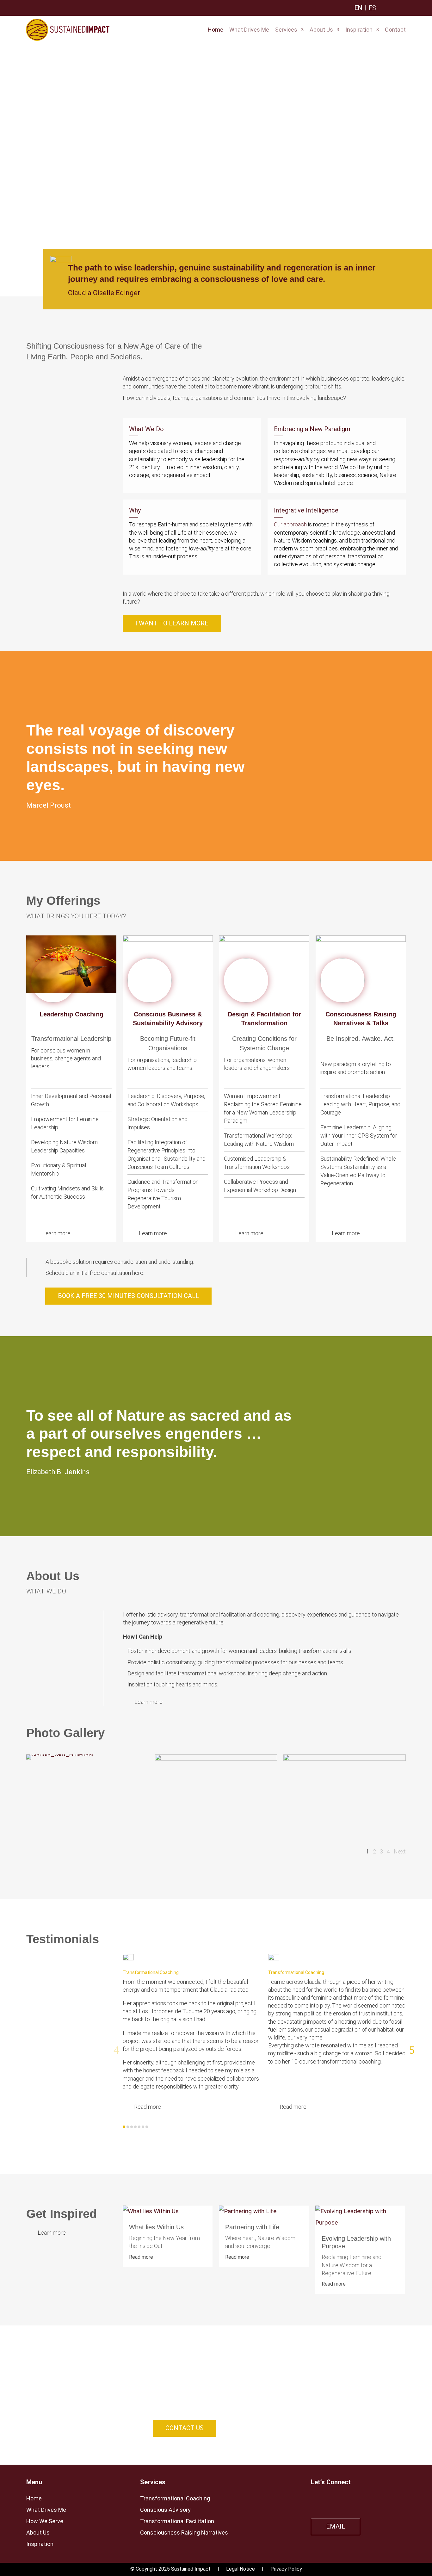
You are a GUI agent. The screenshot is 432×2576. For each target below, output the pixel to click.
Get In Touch (60, 171)
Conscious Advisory (165, 2510)
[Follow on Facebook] (353, 2499)
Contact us (185, 2428)
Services (286, 30)
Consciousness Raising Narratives (184, 2533)
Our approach (290, 524)
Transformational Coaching (175, 2498)
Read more (141, 2257)
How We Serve (45, 2521)
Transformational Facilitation (177, 2521)
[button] (117, 2050)
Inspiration (359, 30)
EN (358, 8)
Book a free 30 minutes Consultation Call (128, 1296)
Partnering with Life (252, 2227)
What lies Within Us (156, 2227)
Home (216, 30)
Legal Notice (241, 2569)
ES (372, 8)
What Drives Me (249, 30)
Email (336, 2526)
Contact (395, 30)
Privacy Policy (286, 2569)
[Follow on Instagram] (334, 2499)
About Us (321, 30)
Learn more (56, 1233)
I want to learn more (172, 623)
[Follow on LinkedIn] (315, 2499)
